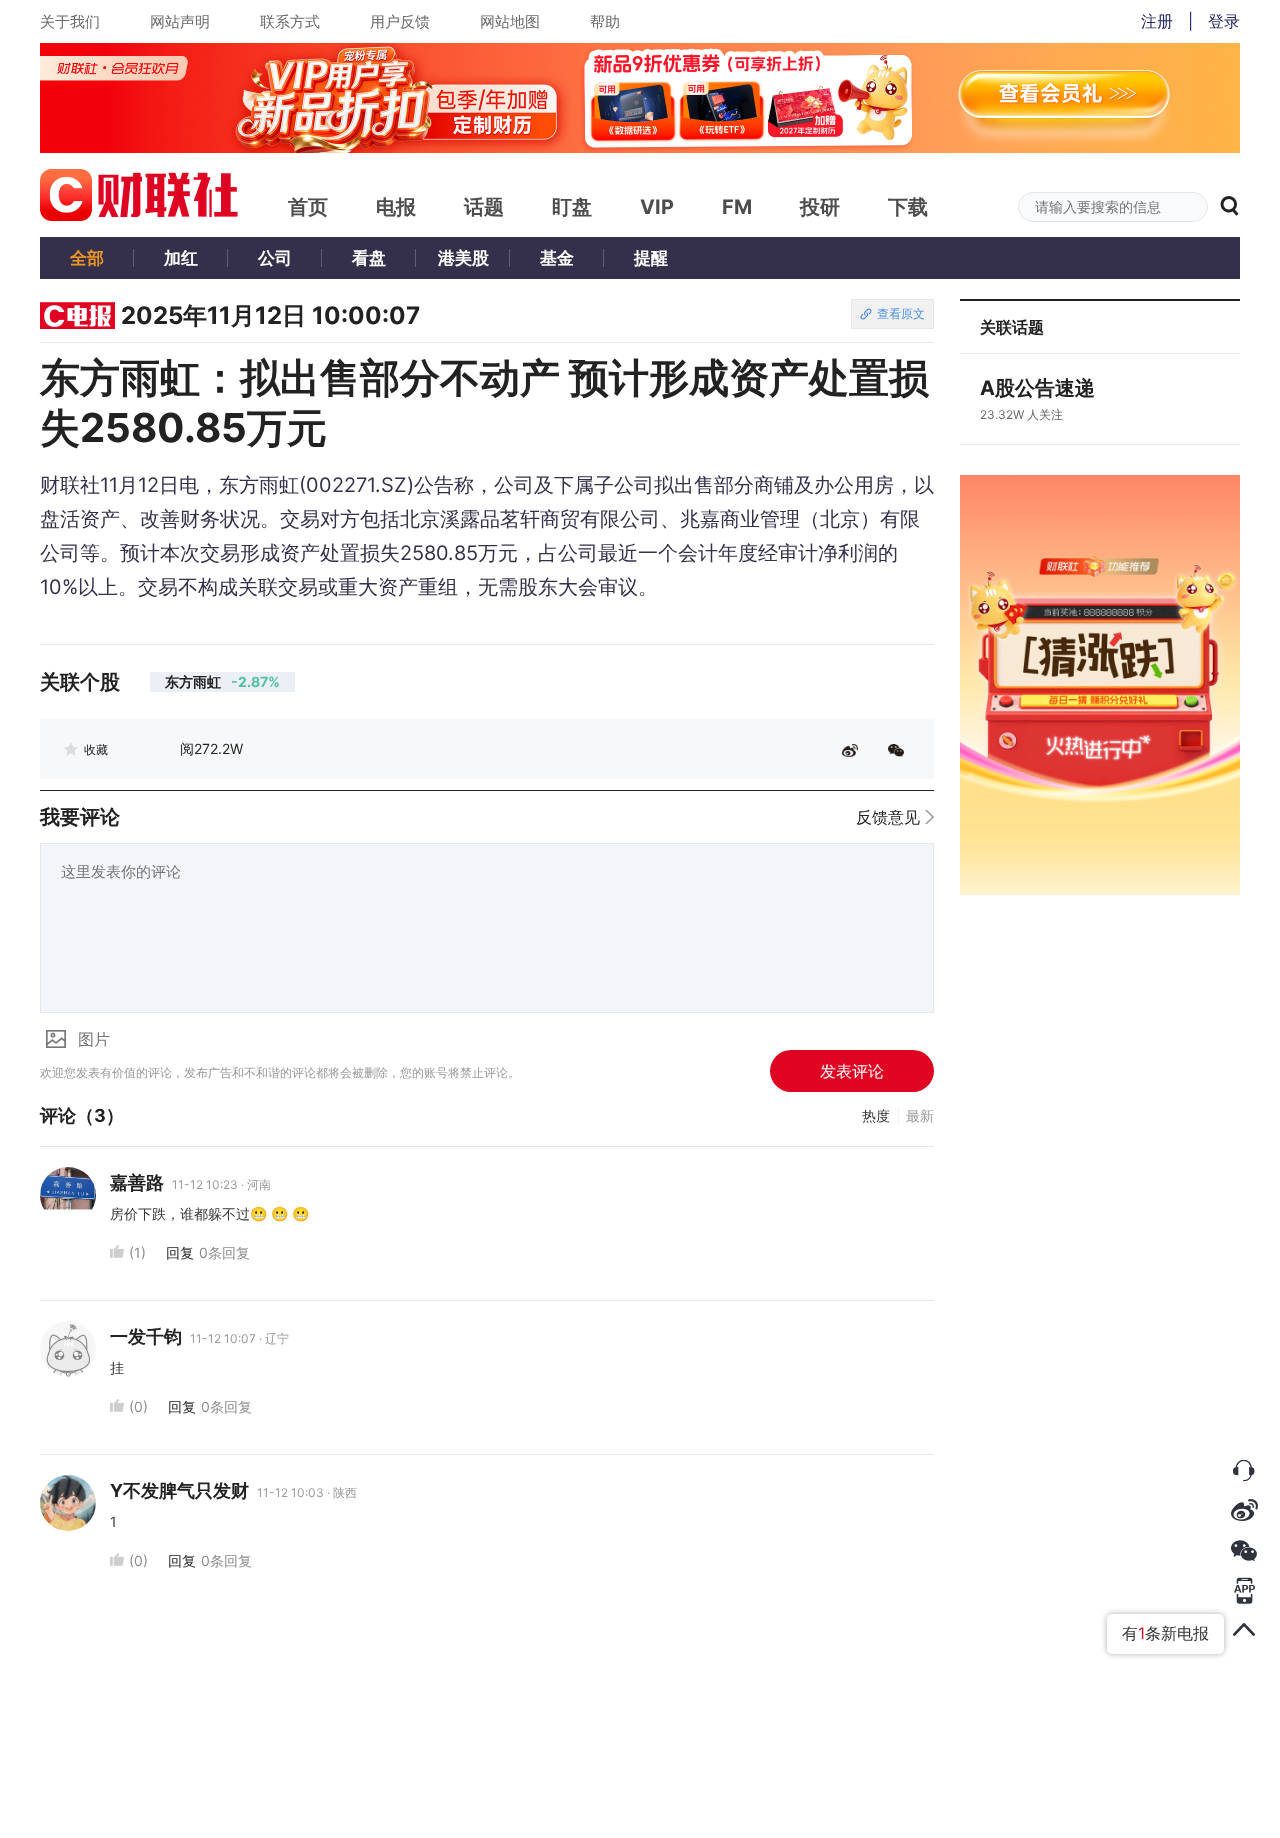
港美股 (463, 258)
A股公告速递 (1037, 388)
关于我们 (70, 21)
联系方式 (290, 21)
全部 (87, 258)
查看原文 (901, 313)
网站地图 (510, 21)
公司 (275, 258)
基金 (557, 258)
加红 (181, 258)
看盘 (369, 258)
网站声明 (180, 21)
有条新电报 (1165, 1633)
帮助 (605, 21)
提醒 (651, 258)
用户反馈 (400, 21)
